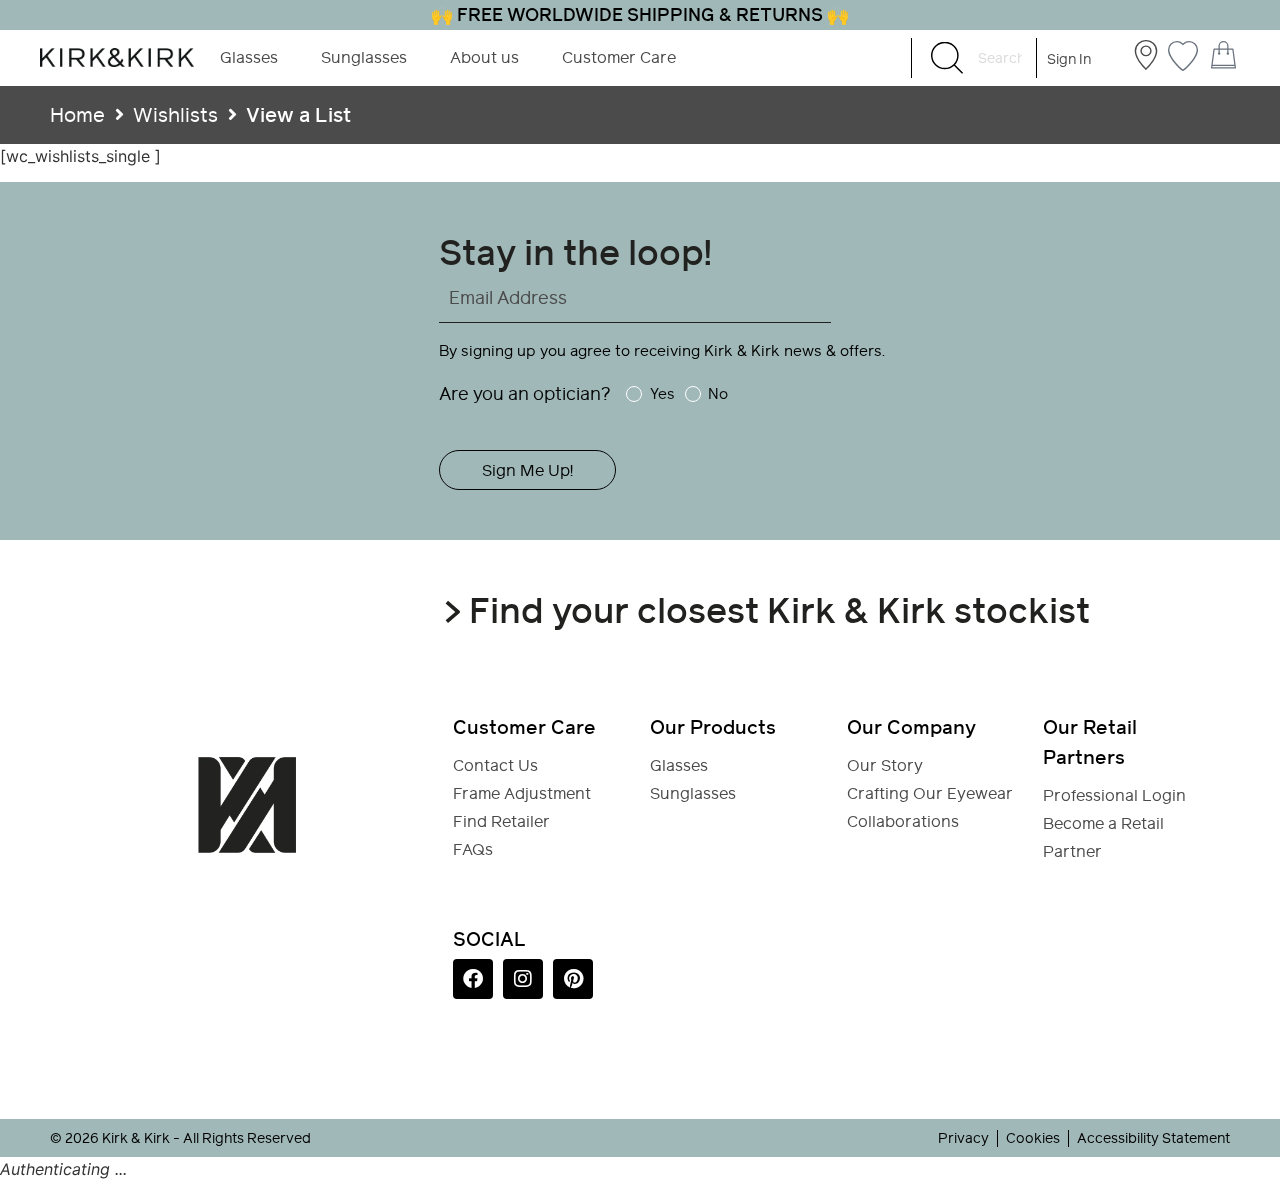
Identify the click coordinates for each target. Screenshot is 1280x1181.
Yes (662, 394)
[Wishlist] (1183, 53)
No (718, 394)
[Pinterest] (573, 979)
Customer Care (619, 57)
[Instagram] (523, 979)
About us (484, 57)
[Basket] (1223, 55)
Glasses (249, 57)
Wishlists (175, 115)
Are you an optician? (525, 393)
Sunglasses (364, 57)
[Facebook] (473, 979)
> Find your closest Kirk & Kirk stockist (766, 610)
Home (77, 115)
